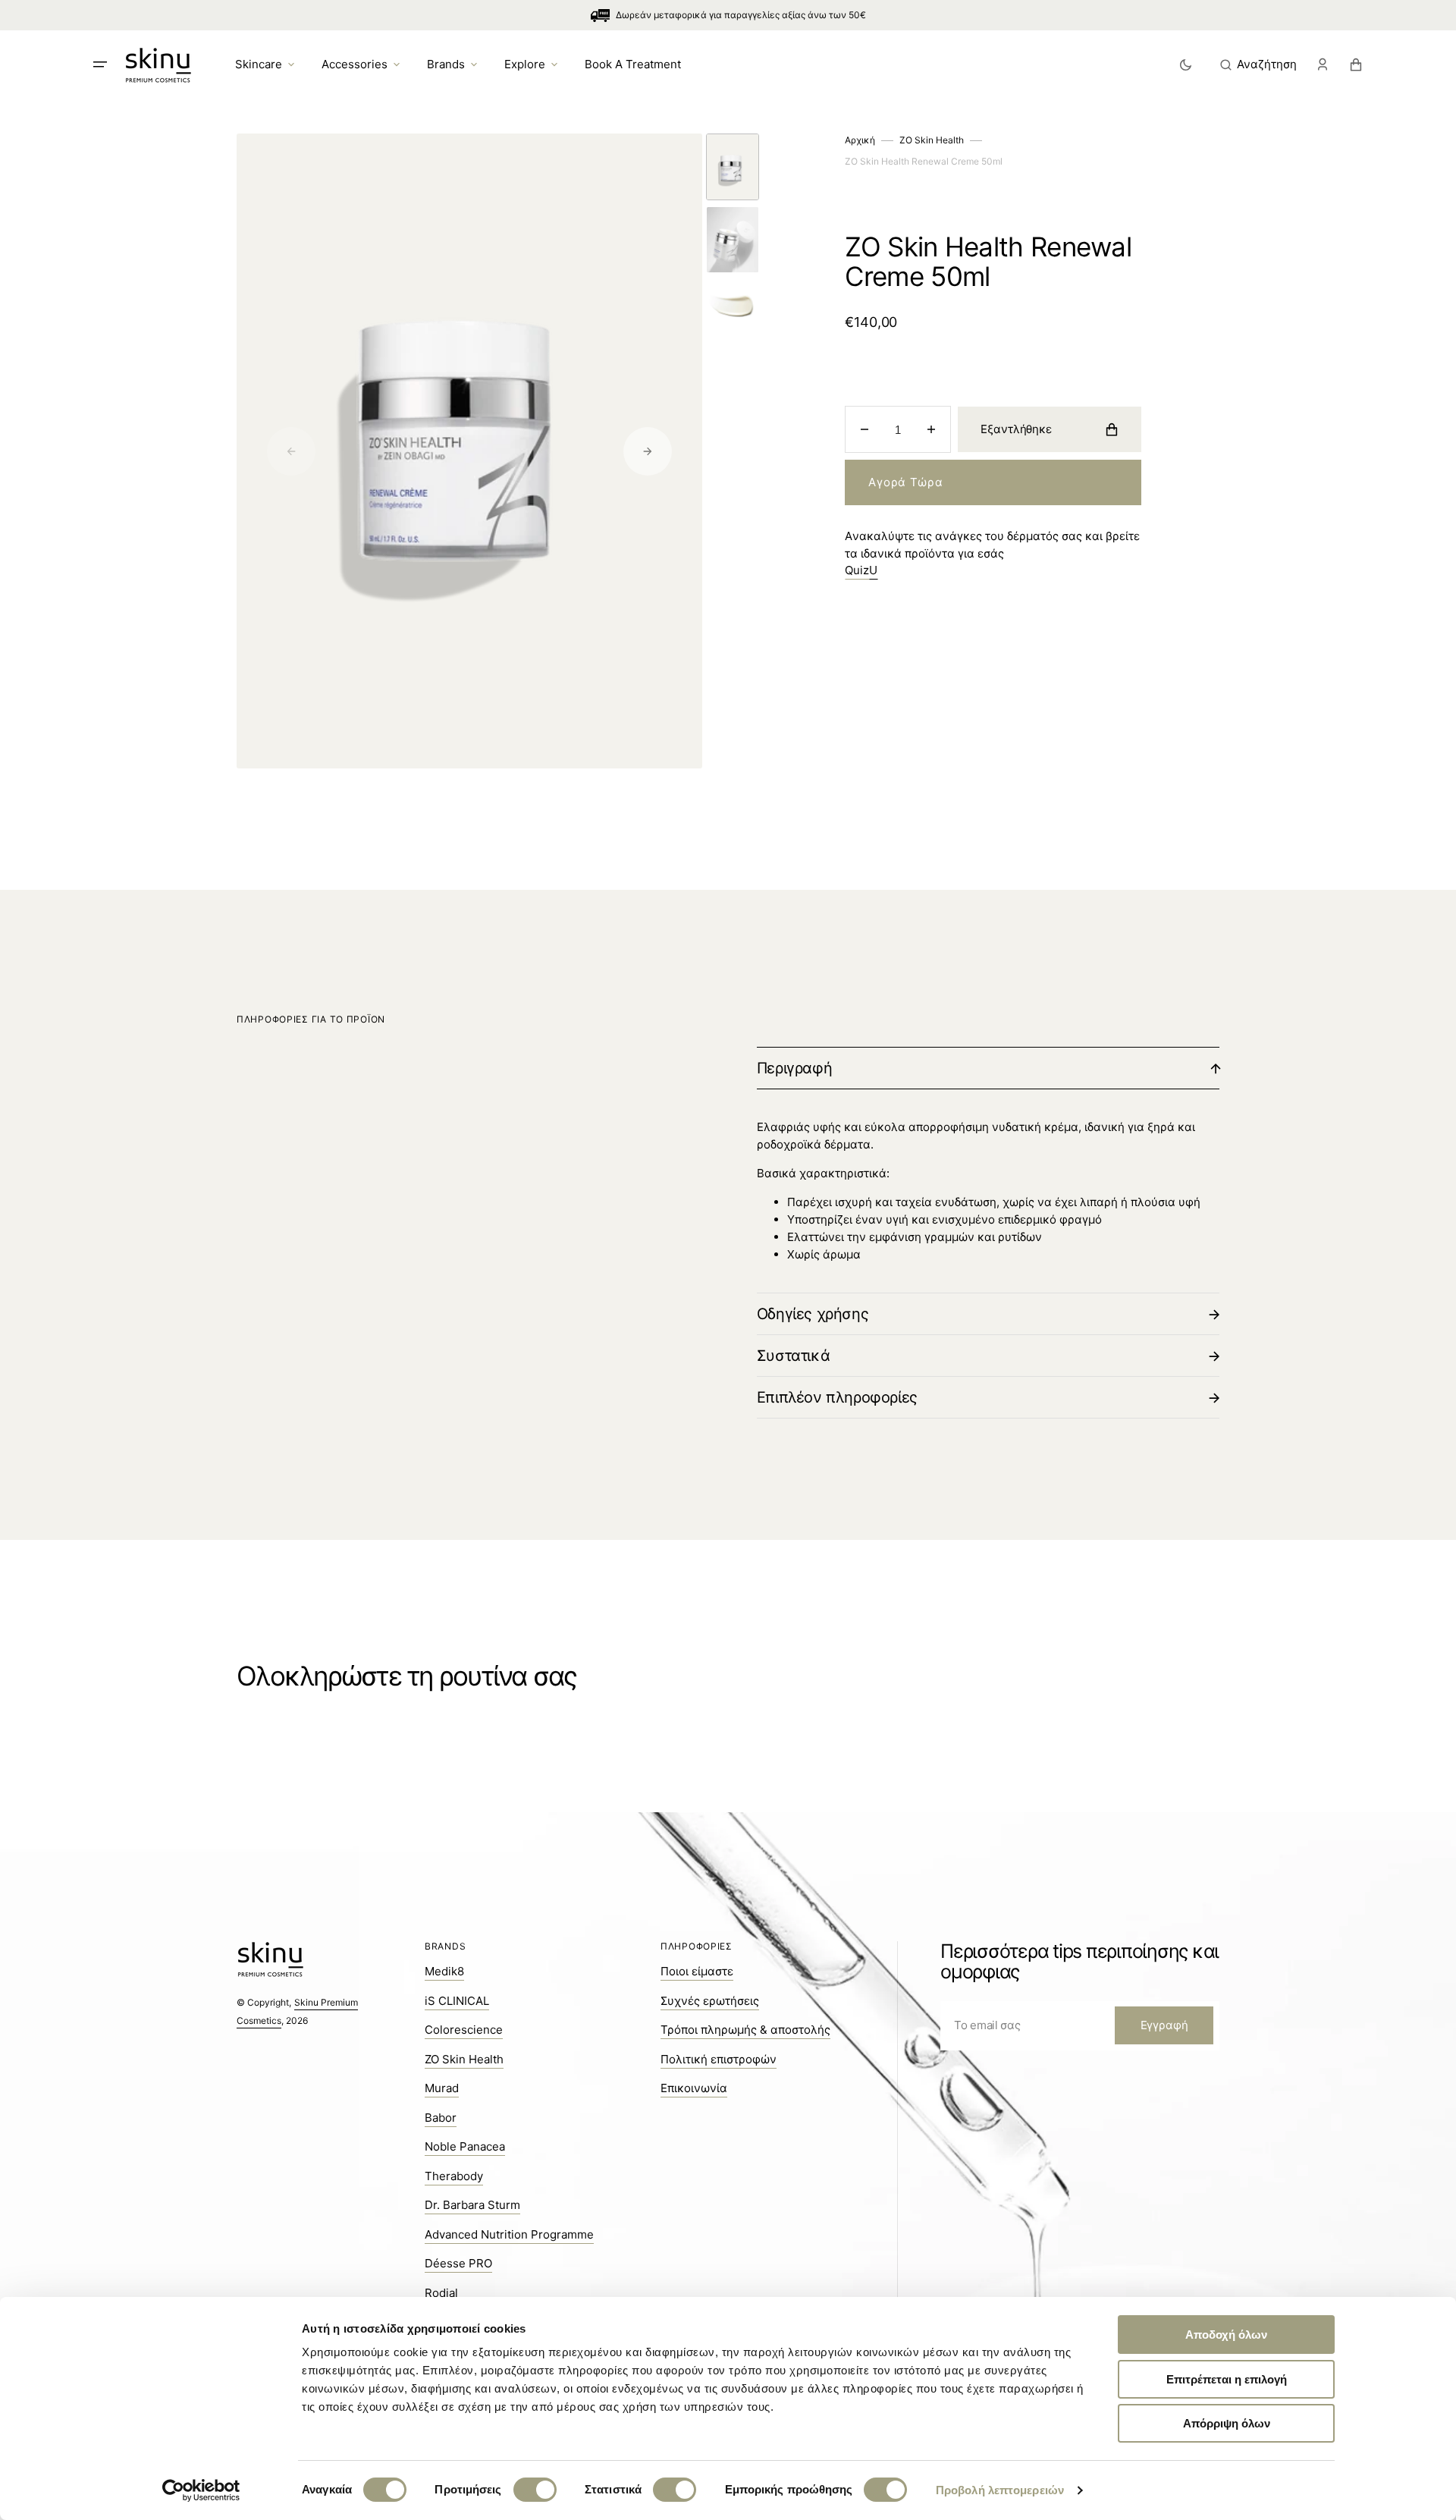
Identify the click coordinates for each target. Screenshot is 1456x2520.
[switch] (535, 2490)
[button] (1258, 64)
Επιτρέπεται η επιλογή (1227, 2379)
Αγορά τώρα (905, 482)
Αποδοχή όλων (1226, 2335)
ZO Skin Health (932, 140)
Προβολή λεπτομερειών (1000, 2490)
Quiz (861, 570)
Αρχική (860, 140)
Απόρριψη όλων (1227, 2423)
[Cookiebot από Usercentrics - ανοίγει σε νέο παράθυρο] (201, 2490)
